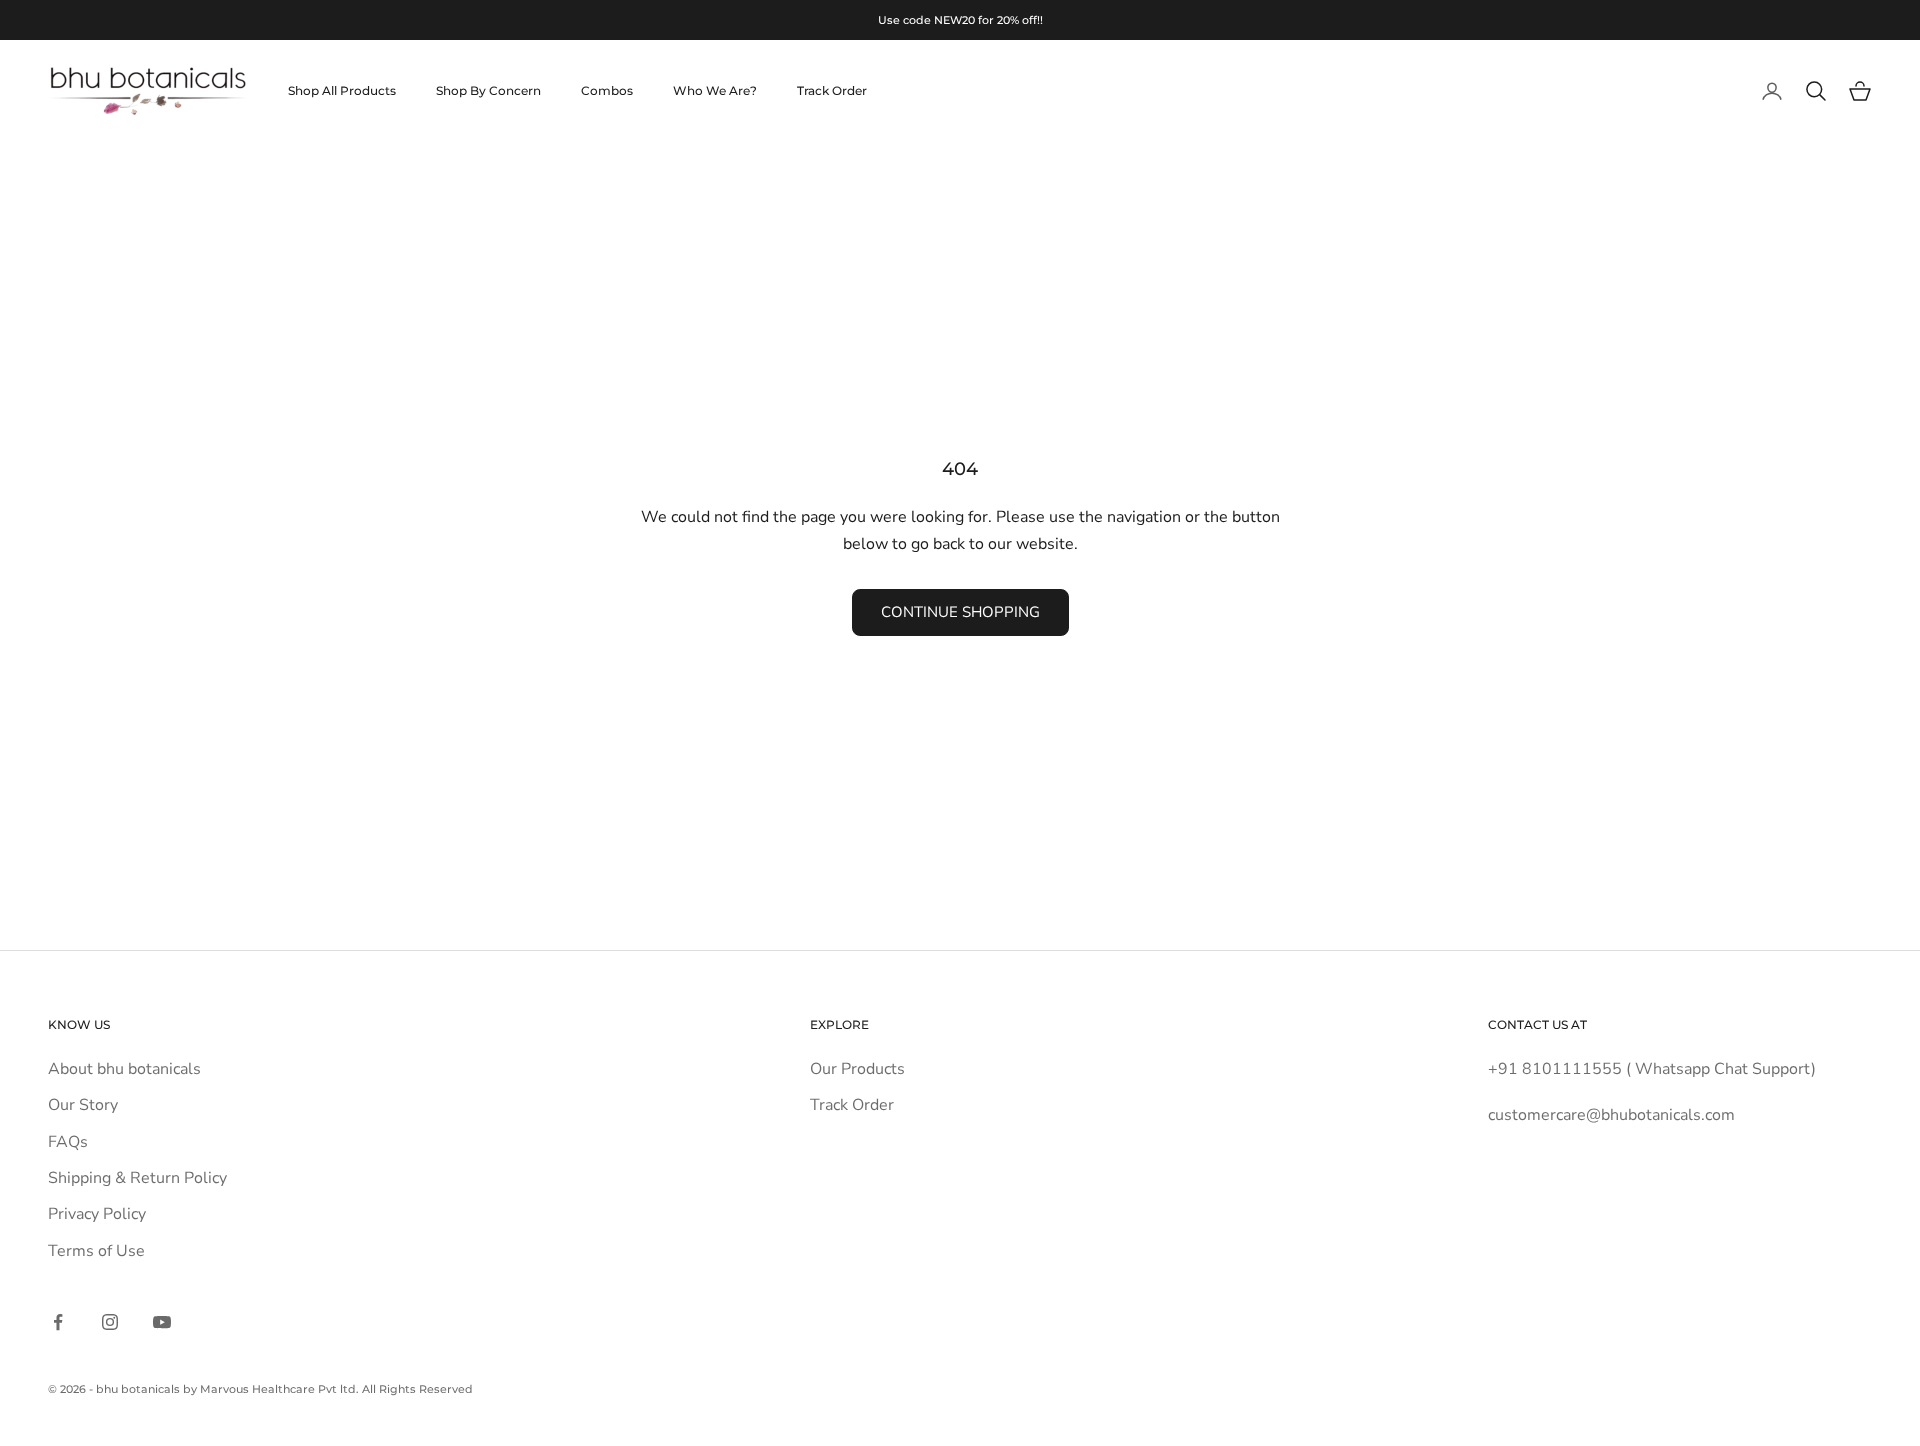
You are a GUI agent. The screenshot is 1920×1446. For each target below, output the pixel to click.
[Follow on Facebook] (58, 1322)
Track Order (832, 90)
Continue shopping (960, 612)
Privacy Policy (97, 1214)
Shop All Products (342, 90)
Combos (607, 90)
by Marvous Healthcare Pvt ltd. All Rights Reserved (328, 1389)
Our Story (83, 1105)
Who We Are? (715, 90)
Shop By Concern (488, 90)
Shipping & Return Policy (137, 1178)
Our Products (857, 1069)
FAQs (68, 1142)
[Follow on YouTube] (162, 1322)
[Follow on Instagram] (110, 1322)
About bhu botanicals (124, 1069)
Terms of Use (96, 1251)
